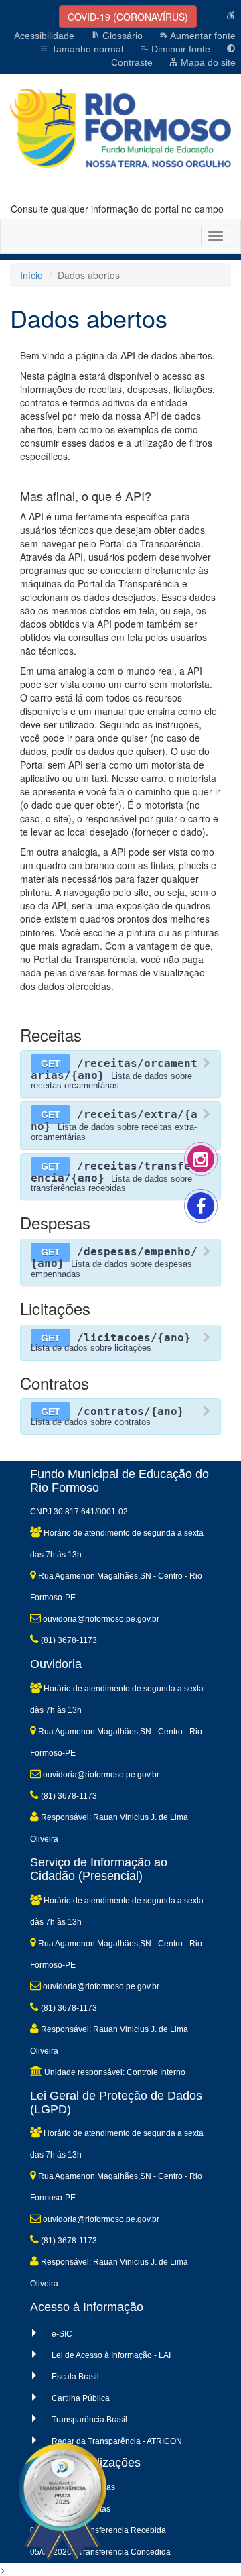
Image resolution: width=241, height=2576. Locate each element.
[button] (120, 1074)
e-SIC (62, 2334)
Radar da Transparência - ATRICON (117, 2441)
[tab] (120, 1074)
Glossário (121, 36)
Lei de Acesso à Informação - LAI (111, 2355)
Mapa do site (207, 62)
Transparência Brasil (89, 2420)
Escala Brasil (75, 2377)
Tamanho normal (86, 49)
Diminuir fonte (179, 49)
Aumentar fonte (202, 36)
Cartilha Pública (81, 2398)
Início (31, 275)
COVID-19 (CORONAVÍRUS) (128, 17)
